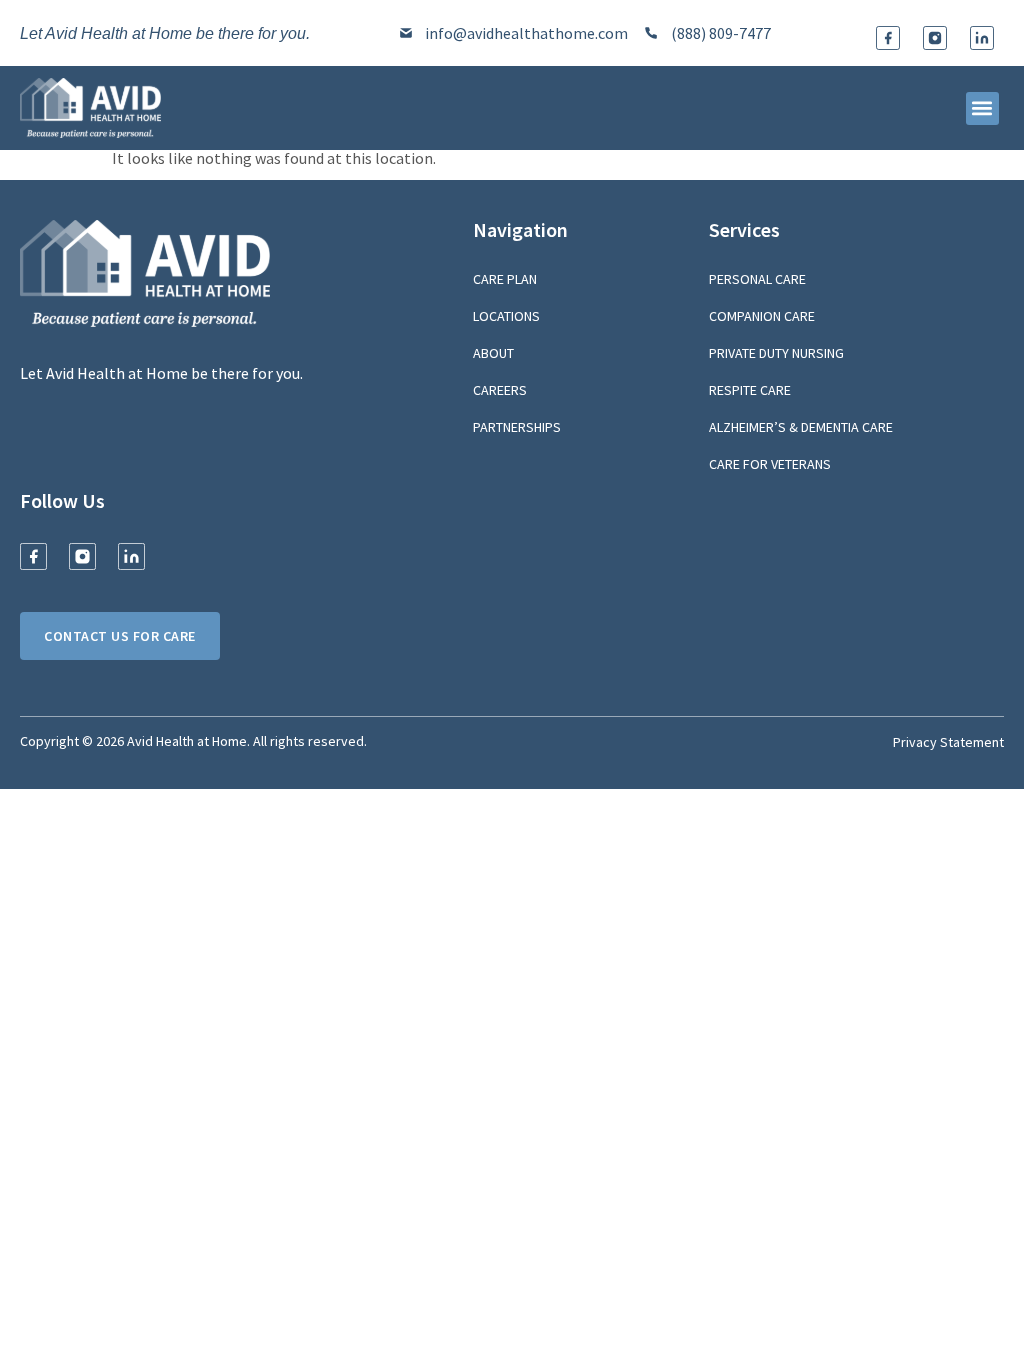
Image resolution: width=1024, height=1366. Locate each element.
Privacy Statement (948, 742)
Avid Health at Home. (188, 741)
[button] (982, 108)
